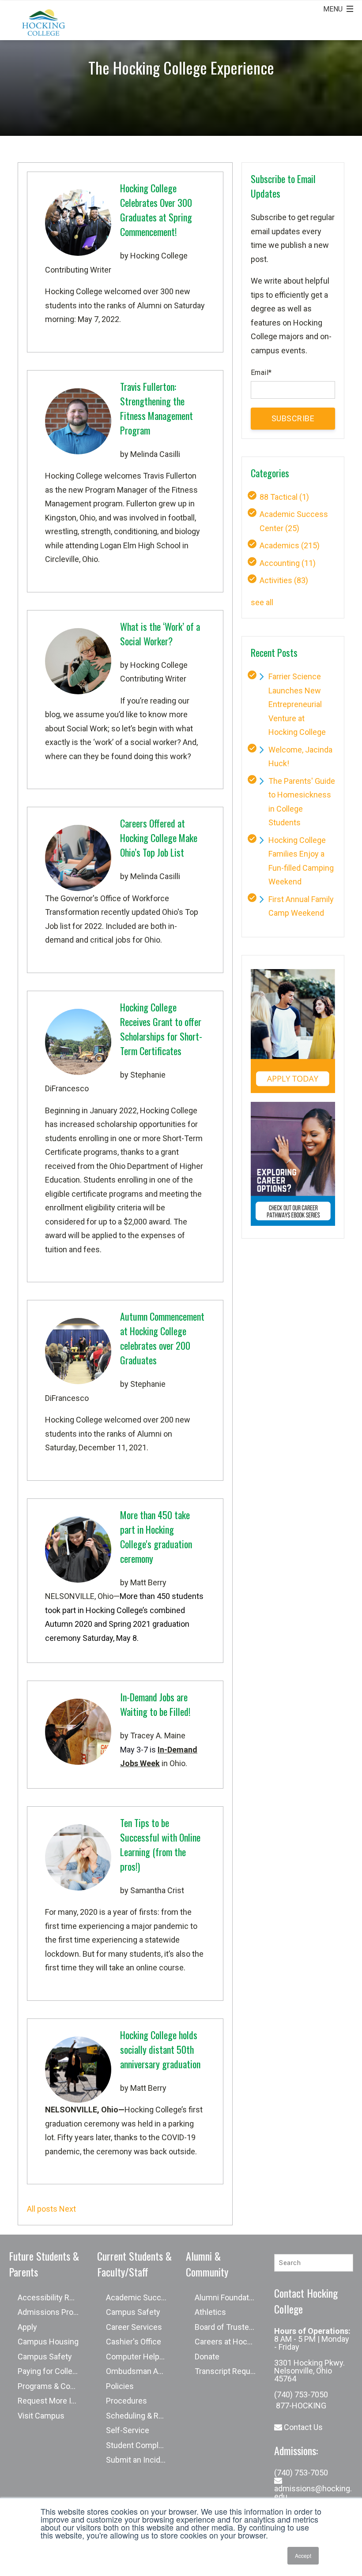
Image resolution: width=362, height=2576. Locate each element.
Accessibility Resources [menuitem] (53, 2297)
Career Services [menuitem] (134, 2327)
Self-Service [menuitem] (128, 2430)
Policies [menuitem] (120, 2386)
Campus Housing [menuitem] (48, 2342)
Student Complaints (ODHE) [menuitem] (141, 2445)
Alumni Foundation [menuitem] (227, 2297)
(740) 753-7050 (301, 2394)
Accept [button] (303, 2555)
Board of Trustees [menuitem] (226, 2327)
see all (262, 602)
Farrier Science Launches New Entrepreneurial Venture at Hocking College (297, 704)
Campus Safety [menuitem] (45, 2357)
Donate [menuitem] (207, 2357)
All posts (42, 2209)
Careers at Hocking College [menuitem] (230, 2342)
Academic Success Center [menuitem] (141, 2297)
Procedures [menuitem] (126, 2401)
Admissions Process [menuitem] (53, 2312)
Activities (284, 580)
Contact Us (302, 2427)
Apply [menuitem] (27, 2327)
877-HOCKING (300, 2406)
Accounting (288, 563)
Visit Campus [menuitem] (41, 2416)
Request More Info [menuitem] (50, 2401)
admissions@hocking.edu (313, 2492)
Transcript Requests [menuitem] (230, 2371)
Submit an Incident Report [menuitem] (141, 2460)
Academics (290, 545)
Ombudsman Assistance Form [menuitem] (141, 2371)
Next (68, 2209)
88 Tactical (284, 497)
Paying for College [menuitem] (49, 2371)
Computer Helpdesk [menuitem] (141, 2357)
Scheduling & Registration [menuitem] (141, 2416)
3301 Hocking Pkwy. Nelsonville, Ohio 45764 (309, 2371)
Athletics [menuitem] (210, 2312)
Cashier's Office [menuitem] (134, 2342)
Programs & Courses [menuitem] (53, 2386)
